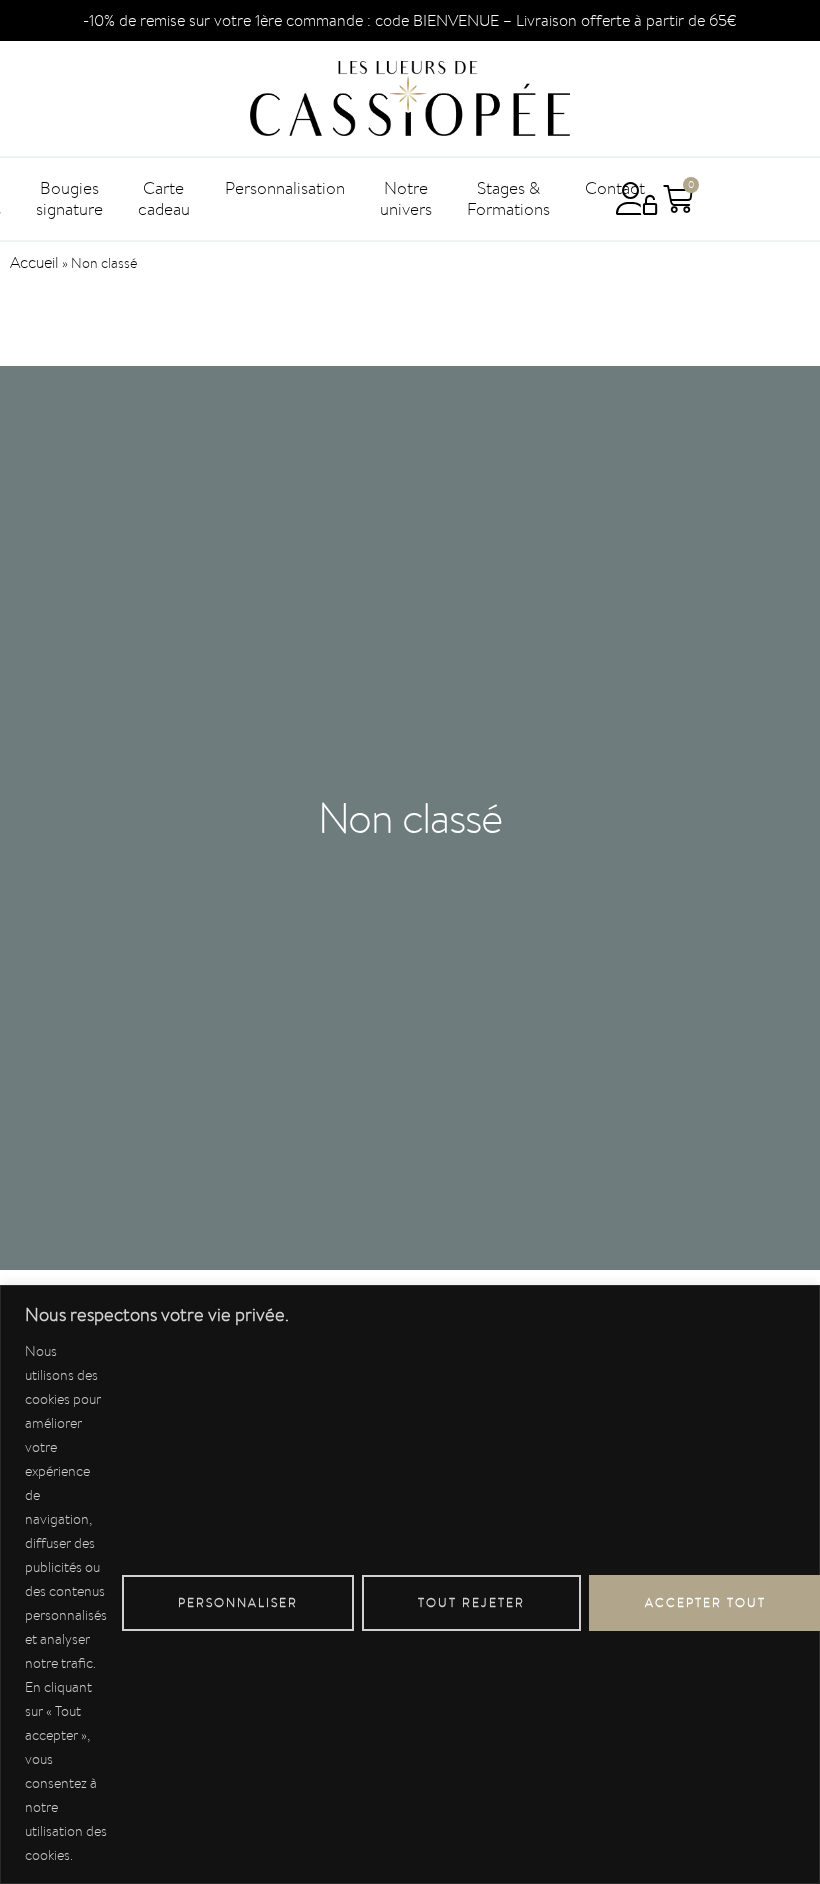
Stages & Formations (508, 198)
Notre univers (406, 198)
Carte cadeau (164, 198)
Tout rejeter (471, 1602)
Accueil (34, 262)
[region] (410, 1584)
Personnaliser (238, 1602)
